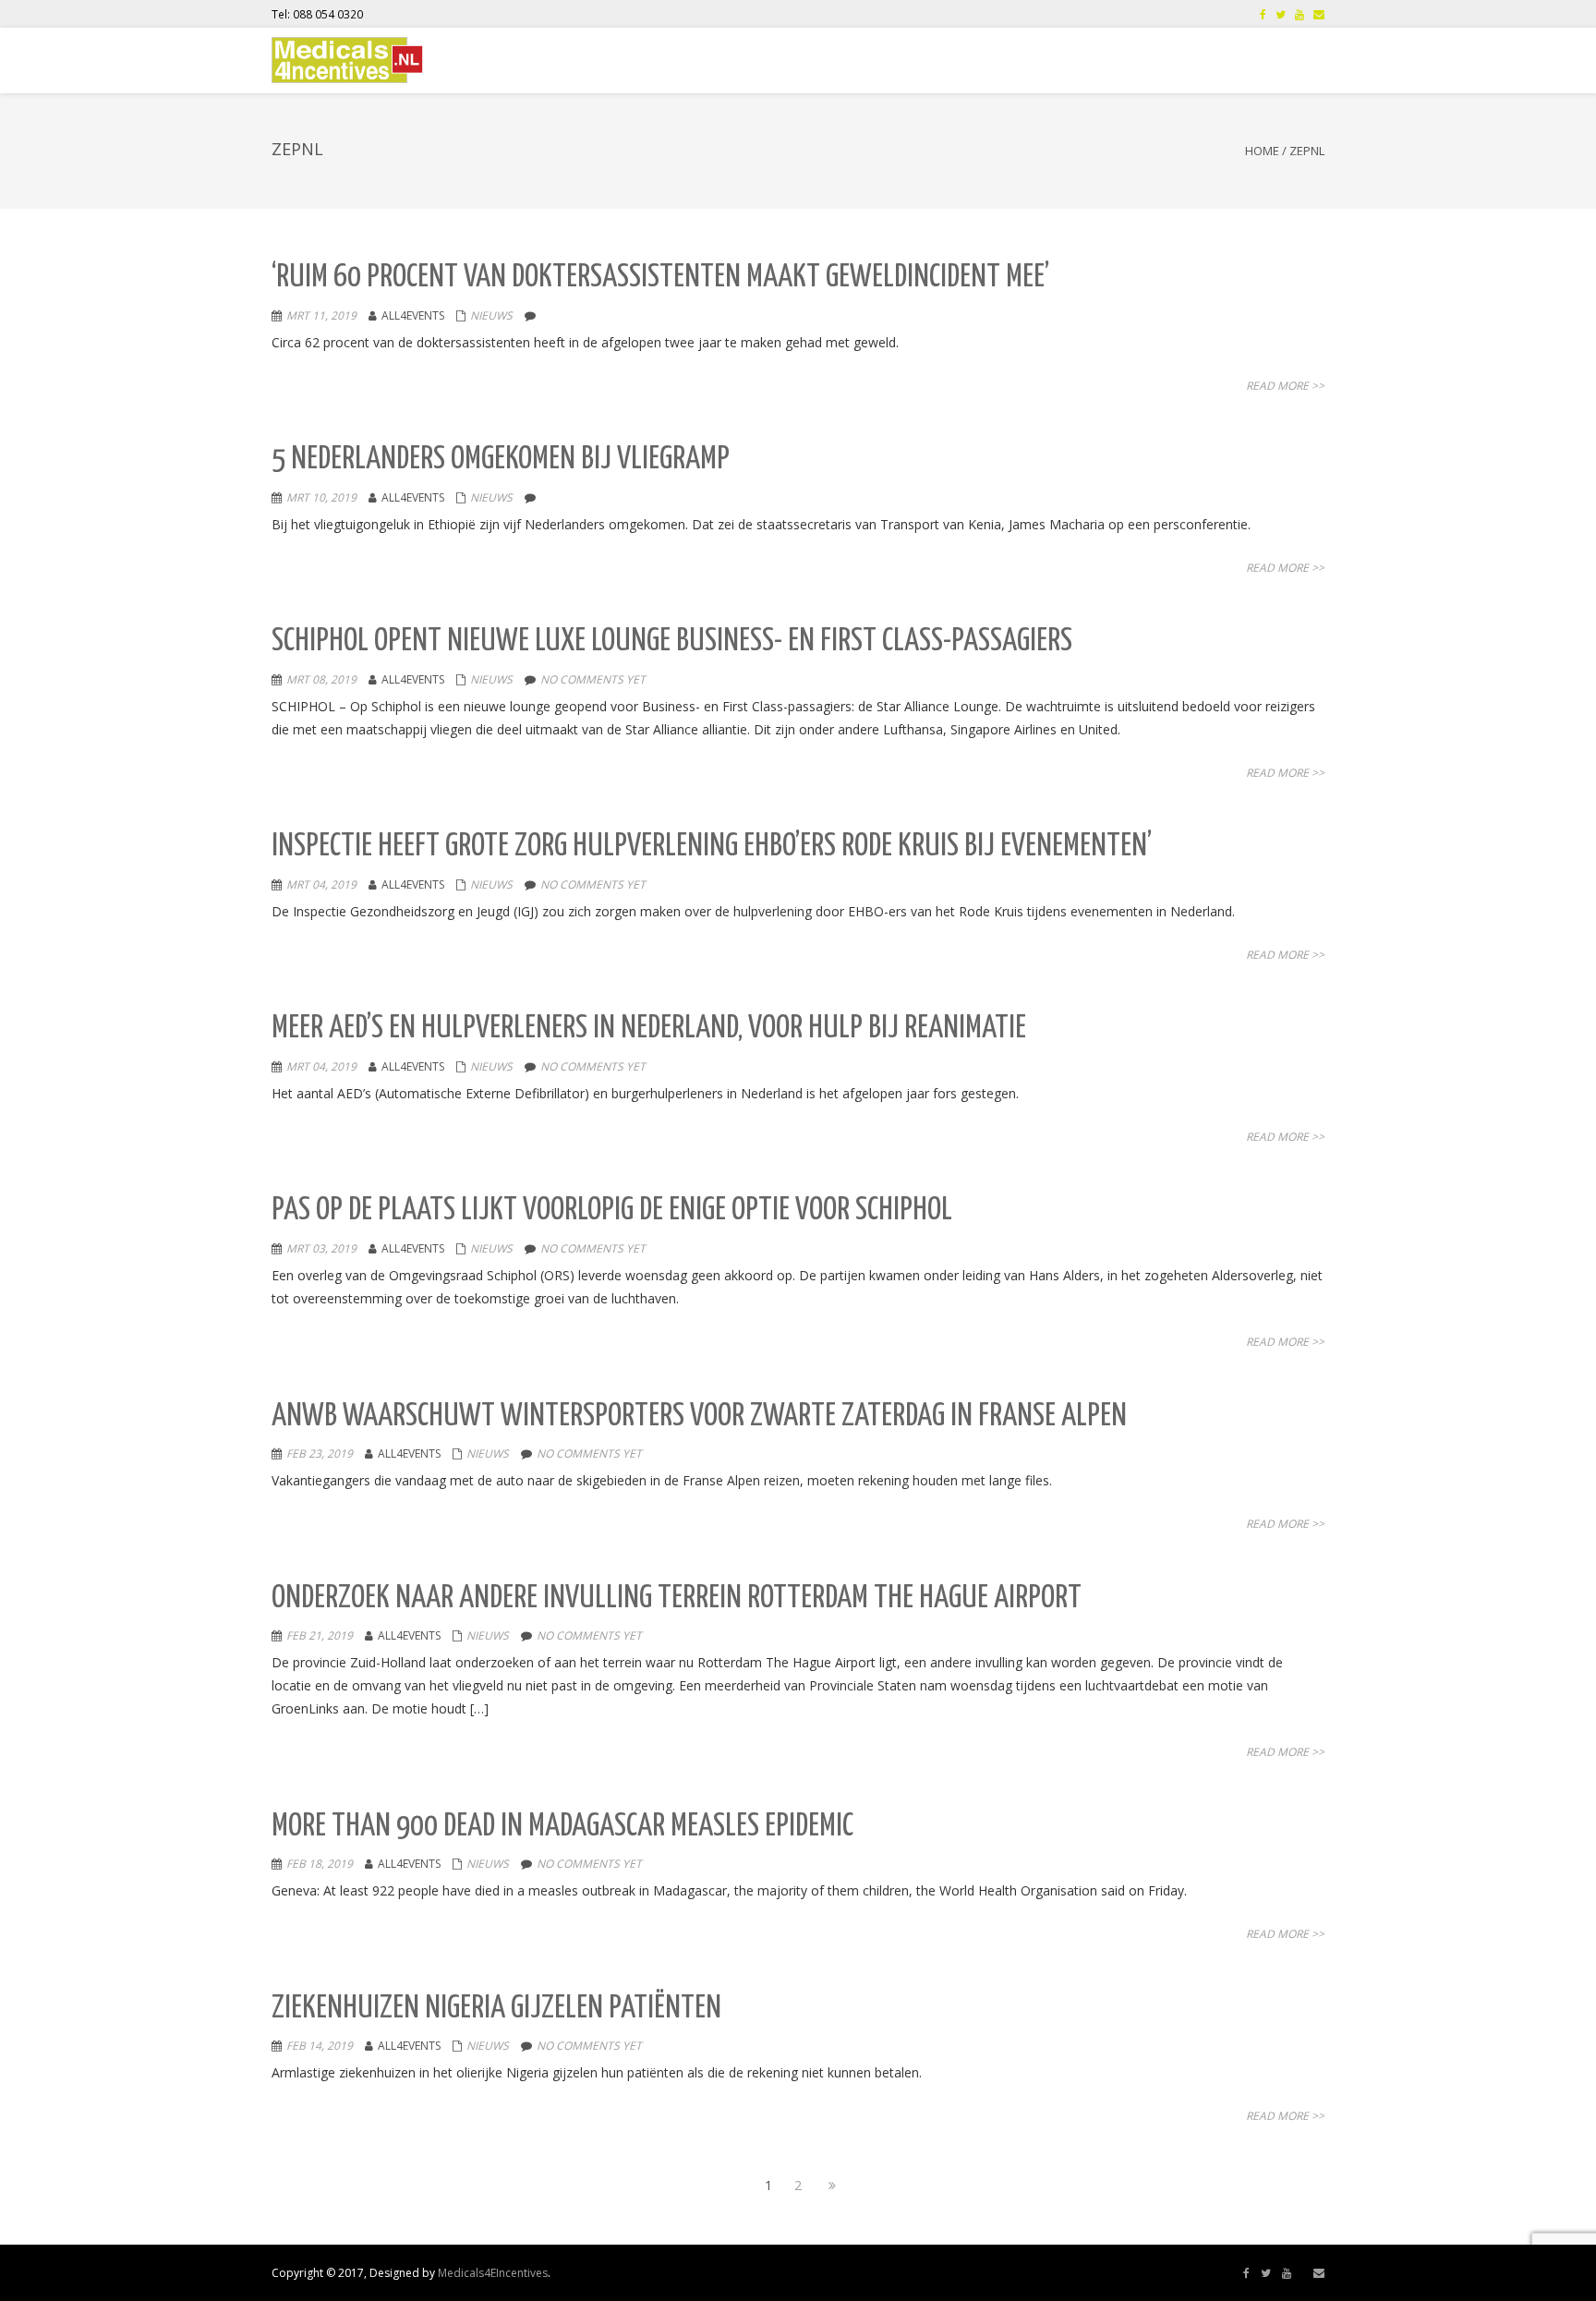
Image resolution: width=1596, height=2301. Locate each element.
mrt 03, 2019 (321, 1248)
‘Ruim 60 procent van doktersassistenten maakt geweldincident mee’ (660, 278)
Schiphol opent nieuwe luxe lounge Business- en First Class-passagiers (672, 642)
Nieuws (491, 315)
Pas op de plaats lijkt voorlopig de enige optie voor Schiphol (612, 1211)
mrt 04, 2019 (321, 884)
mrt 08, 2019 (321, 679)
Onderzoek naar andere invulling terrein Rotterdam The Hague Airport (677, 1599)
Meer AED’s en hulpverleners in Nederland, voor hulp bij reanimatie (649, 1029)
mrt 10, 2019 (321, 497)
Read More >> (1285, 386)
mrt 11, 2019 (321, 315)
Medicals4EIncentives (493, 2273)
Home (1262, 151)
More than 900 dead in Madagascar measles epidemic (562, 1827)
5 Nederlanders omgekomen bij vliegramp (501, 460)
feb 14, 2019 (320, 2046)
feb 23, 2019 (320, 1453)
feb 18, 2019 (320, 1864)
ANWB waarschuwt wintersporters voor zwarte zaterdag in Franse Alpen (699, 1417)
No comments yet (593, 679)
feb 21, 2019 (320, 1635)
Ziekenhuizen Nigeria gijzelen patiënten (496, 2009)
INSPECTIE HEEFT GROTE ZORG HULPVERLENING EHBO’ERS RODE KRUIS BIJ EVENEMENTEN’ (712, 847)
